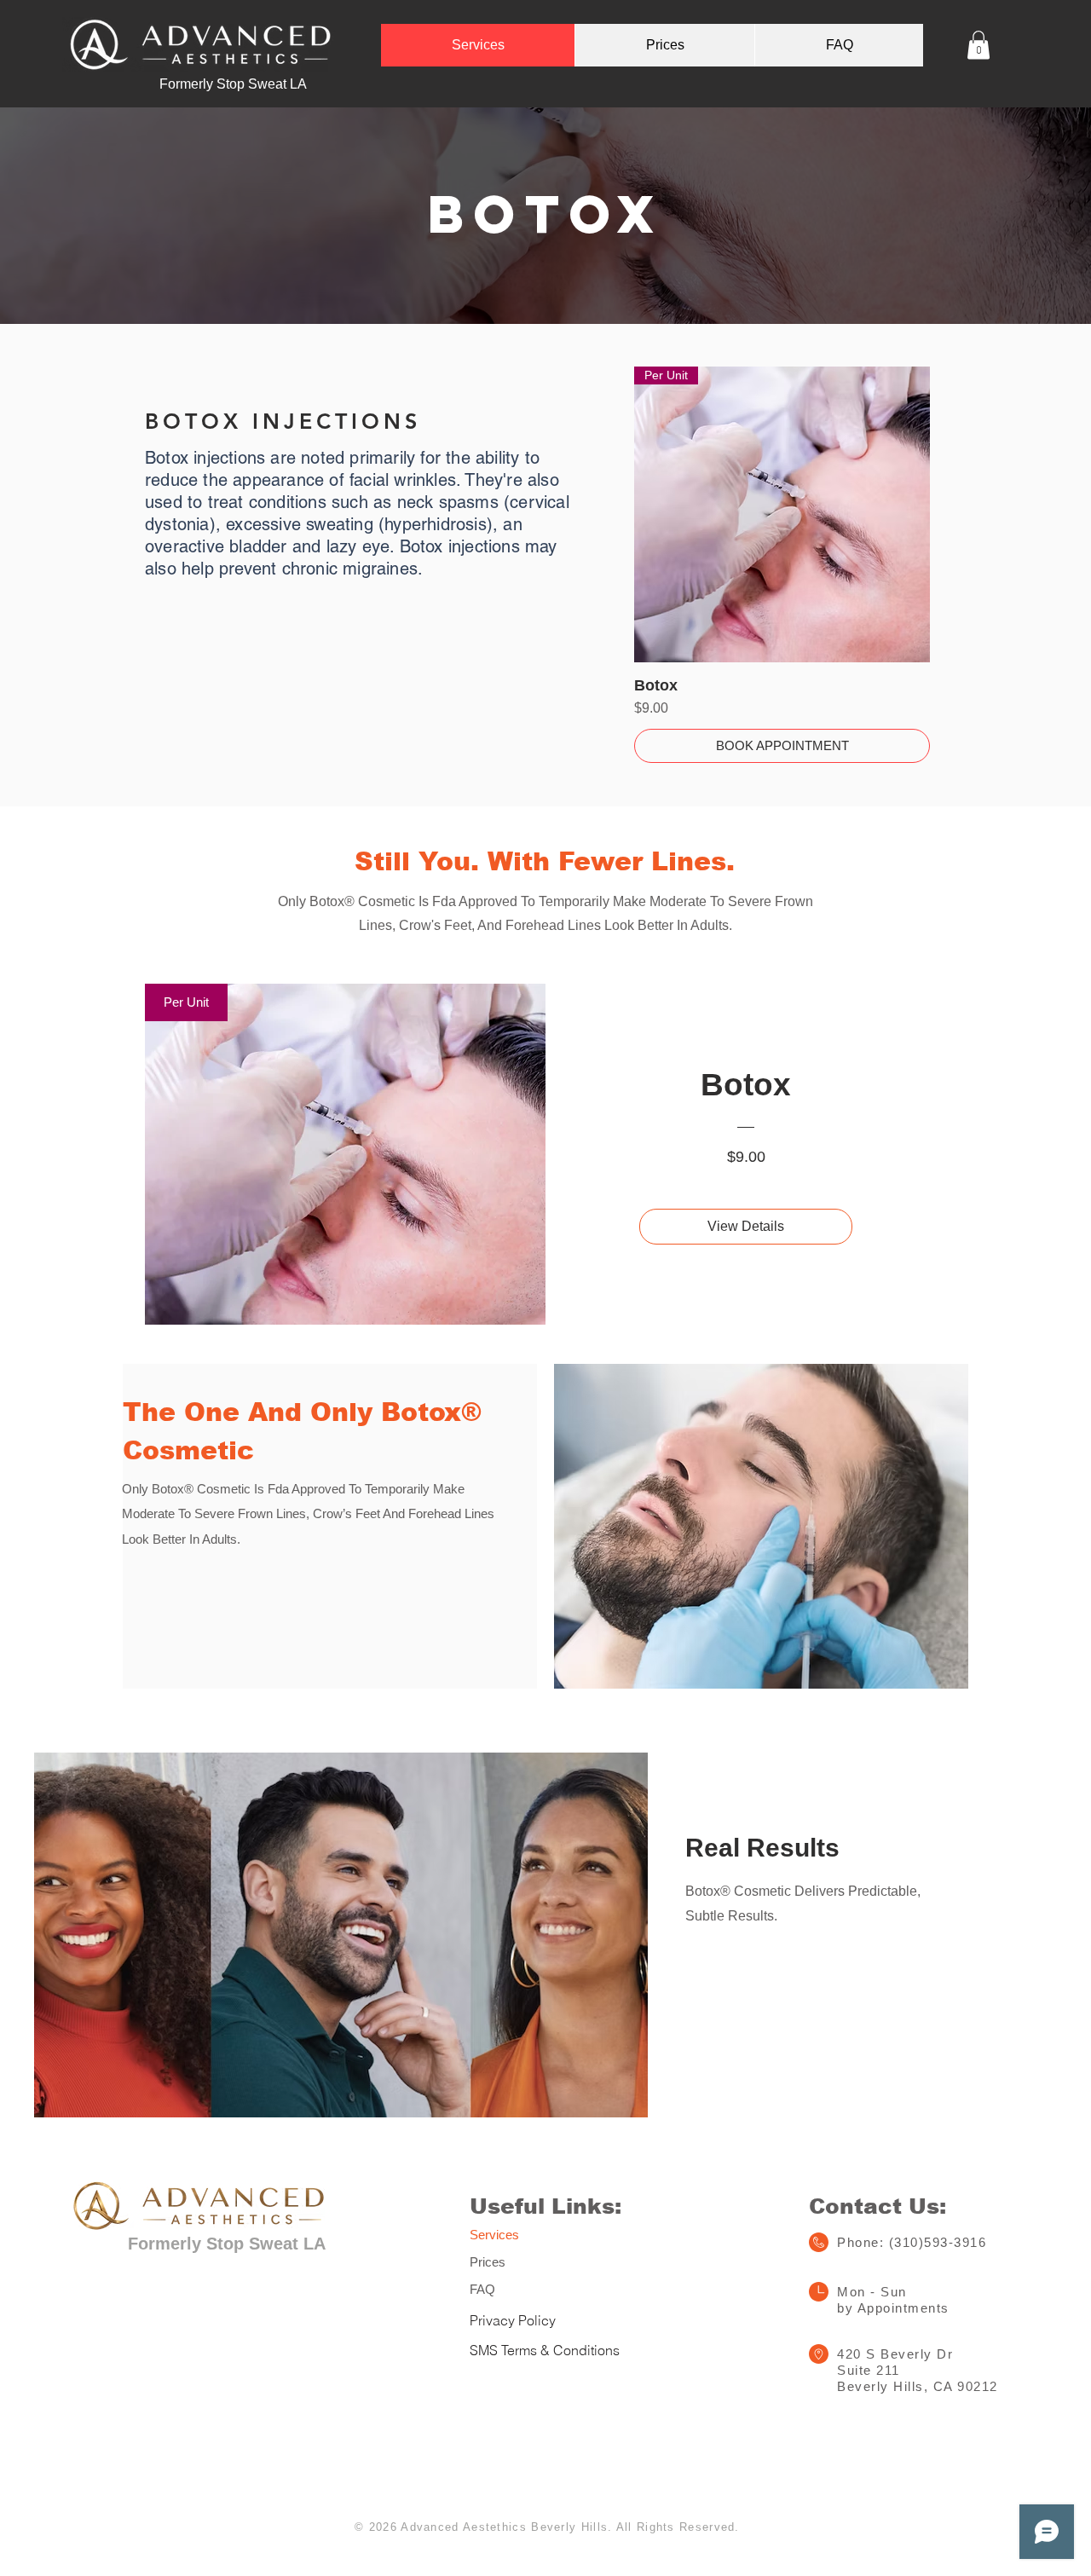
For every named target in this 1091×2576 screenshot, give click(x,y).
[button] (978, 45)
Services (494, 2235)
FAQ (482, 2289)
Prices (488, 2262)
